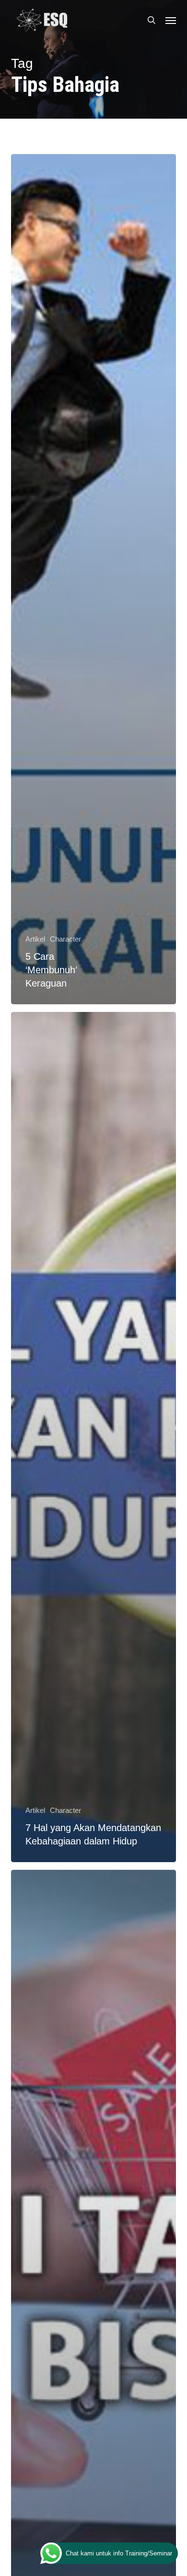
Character (65, 939)
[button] (171, 20)
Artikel (35, 939)
